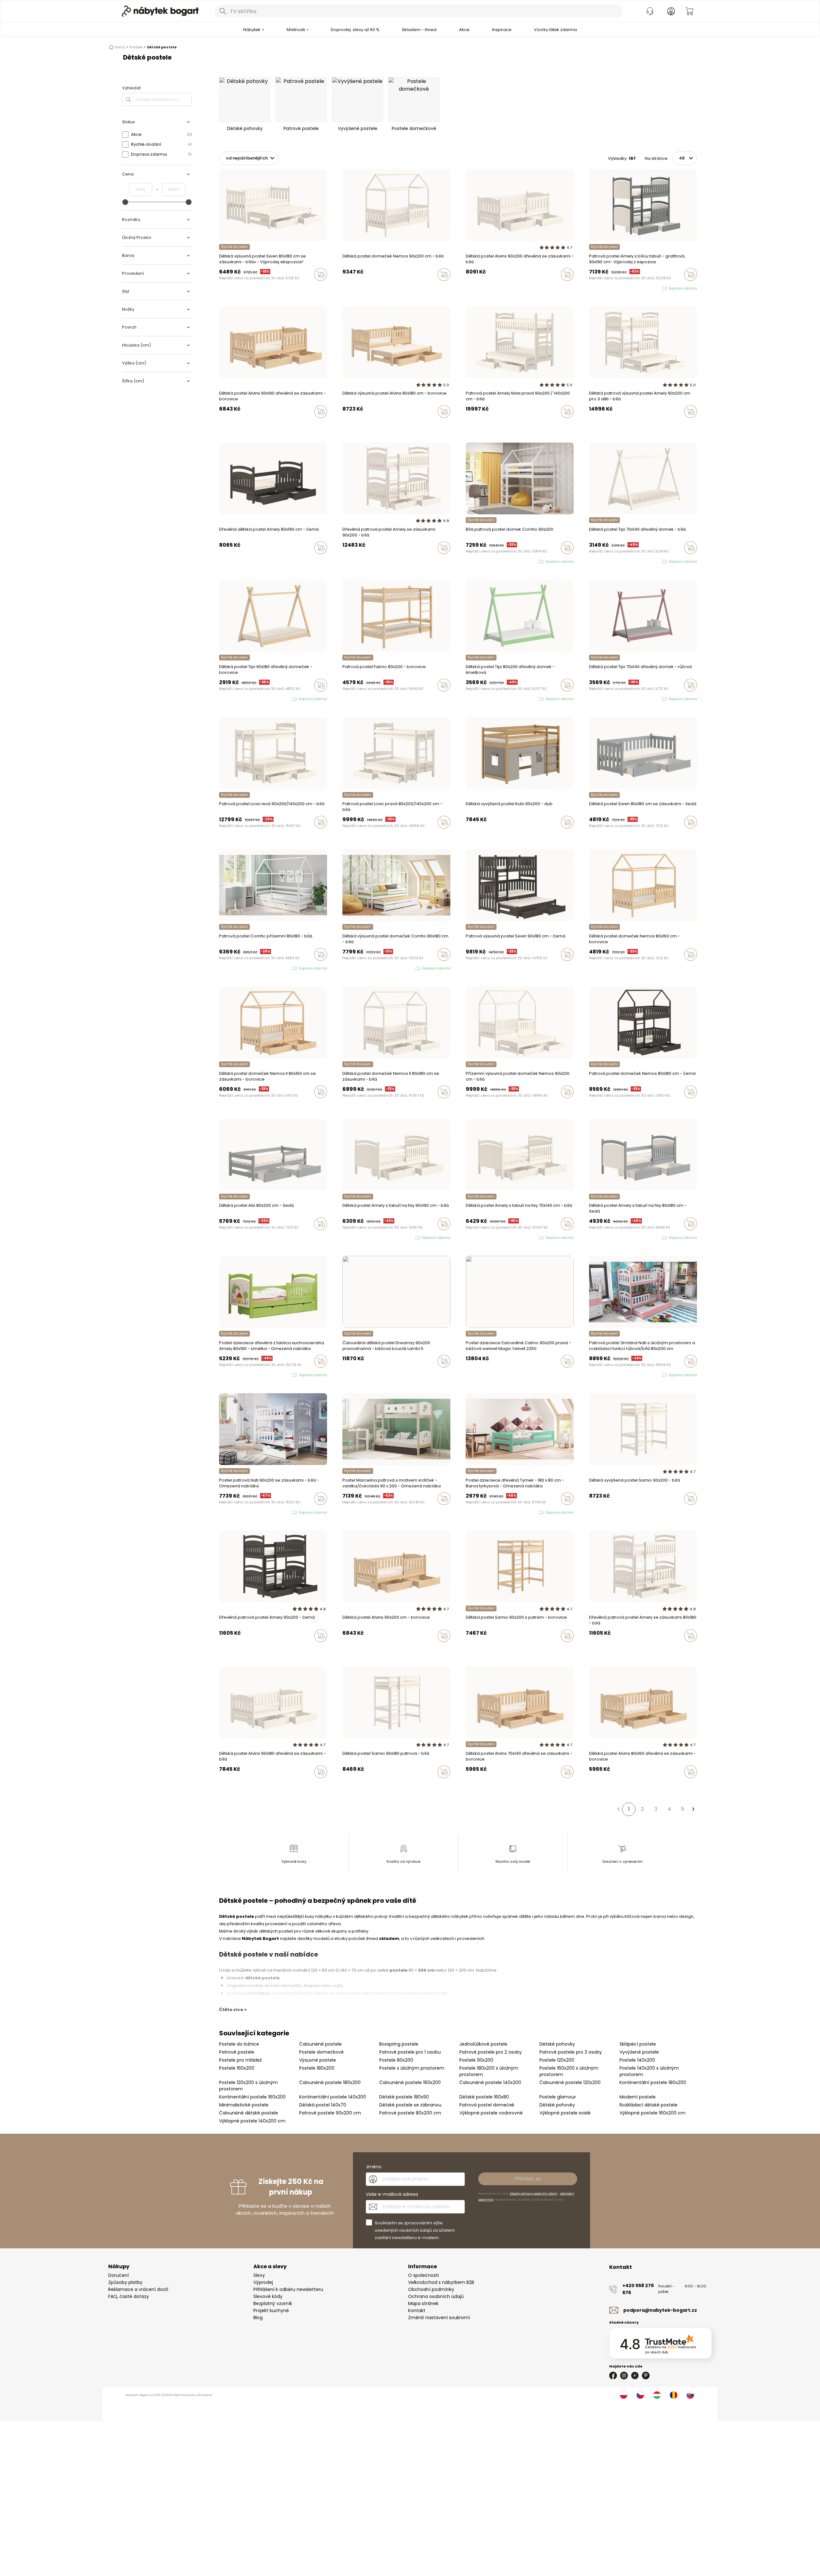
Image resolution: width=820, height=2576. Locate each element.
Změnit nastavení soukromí (439, 2318)
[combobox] (419, 11)
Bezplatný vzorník (273, 2303)
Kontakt (417, 2310)
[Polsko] (624, 2395)
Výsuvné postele (318, 2060)
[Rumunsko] (674, 2395)
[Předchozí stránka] (618, 1809)
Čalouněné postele (320, 2044)
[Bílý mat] (468, 288)
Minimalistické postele (244, 2105)
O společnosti (423, 2275)
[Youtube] (635, 2376)
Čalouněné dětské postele (249, 2113)
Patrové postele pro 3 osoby (571, 2052)
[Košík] (689, 11)
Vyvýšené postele (639, 2052)
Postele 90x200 (476, 2060)
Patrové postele (237, 2052)
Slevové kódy (268, 2296)
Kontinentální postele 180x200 (653, 2082)
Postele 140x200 (637, 2060)
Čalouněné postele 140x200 (490, 2082)
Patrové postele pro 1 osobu (410, 2052)
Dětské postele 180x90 (404, 2097)
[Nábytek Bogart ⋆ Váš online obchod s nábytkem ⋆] (160, 11)
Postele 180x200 (317, 2068)
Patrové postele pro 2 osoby (491, 2052)
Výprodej (263, 2282)
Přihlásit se (528, 2179)
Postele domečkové (321, 2052)
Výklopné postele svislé (565, 2113)
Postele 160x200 (237, 2068)
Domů (120, 47)
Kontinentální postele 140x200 (333, 2097)
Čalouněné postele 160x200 (410, 2082)
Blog (258, 2318)
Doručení (119, 2275)
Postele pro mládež (240, 2060)
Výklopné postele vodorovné (491, 2113)
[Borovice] (486, 288)
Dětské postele (162, 47)
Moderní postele (638, 2097)
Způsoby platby (125, 2282)
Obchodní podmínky (431, 2289)
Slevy (259, 2275)
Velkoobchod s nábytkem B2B (441, 2282)
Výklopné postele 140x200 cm (252, 2121)
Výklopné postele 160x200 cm (652, 2113)
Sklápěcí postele (638, 2044)
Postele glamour (558, 2097)
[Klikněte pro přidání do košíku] (321, 274)
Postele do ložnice (239, 2044)
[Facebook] (613, 2376)
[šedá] (474, 288)
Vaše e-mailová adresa (392, 2194)
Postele (136, 47)
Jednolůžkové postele (483, 2044)
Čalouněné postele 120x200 (570, 2082)
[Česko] (640, 2395)
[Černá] (480, 288)
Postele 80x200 (396, 2060)
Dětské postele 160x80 (484, 2097)
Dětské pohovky (557, 2044)
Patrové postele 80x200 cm (410, 2113)
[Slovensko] (690, 2395)
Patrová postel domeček (487, 2105)
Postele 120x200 (557, 2060)
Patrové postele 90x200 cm (330, 2113)
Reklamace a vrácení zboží (138, 2289)
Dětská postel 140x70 (323, 2105)
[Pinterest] (646, 2376)
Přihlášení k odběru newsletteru (288, 2289)
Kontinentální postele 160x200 (252, 2097)
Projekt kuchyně (271, 2310)
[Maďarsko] (657, 2395)
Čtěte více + (233, 2010)
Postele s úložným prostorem (412, 2068)
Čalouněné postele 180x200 (330, 2082)
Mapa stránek (423, 2303)
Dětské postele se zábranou (410, 2105)
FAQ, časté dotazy (129, 2296)
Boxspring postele (399, 2044)
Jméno (374, 2167)
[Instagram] (624, 2376)
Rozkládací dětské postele (648, 2105)
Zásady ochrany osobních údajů (533, 2194)
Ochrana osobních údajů (436, 2296)
